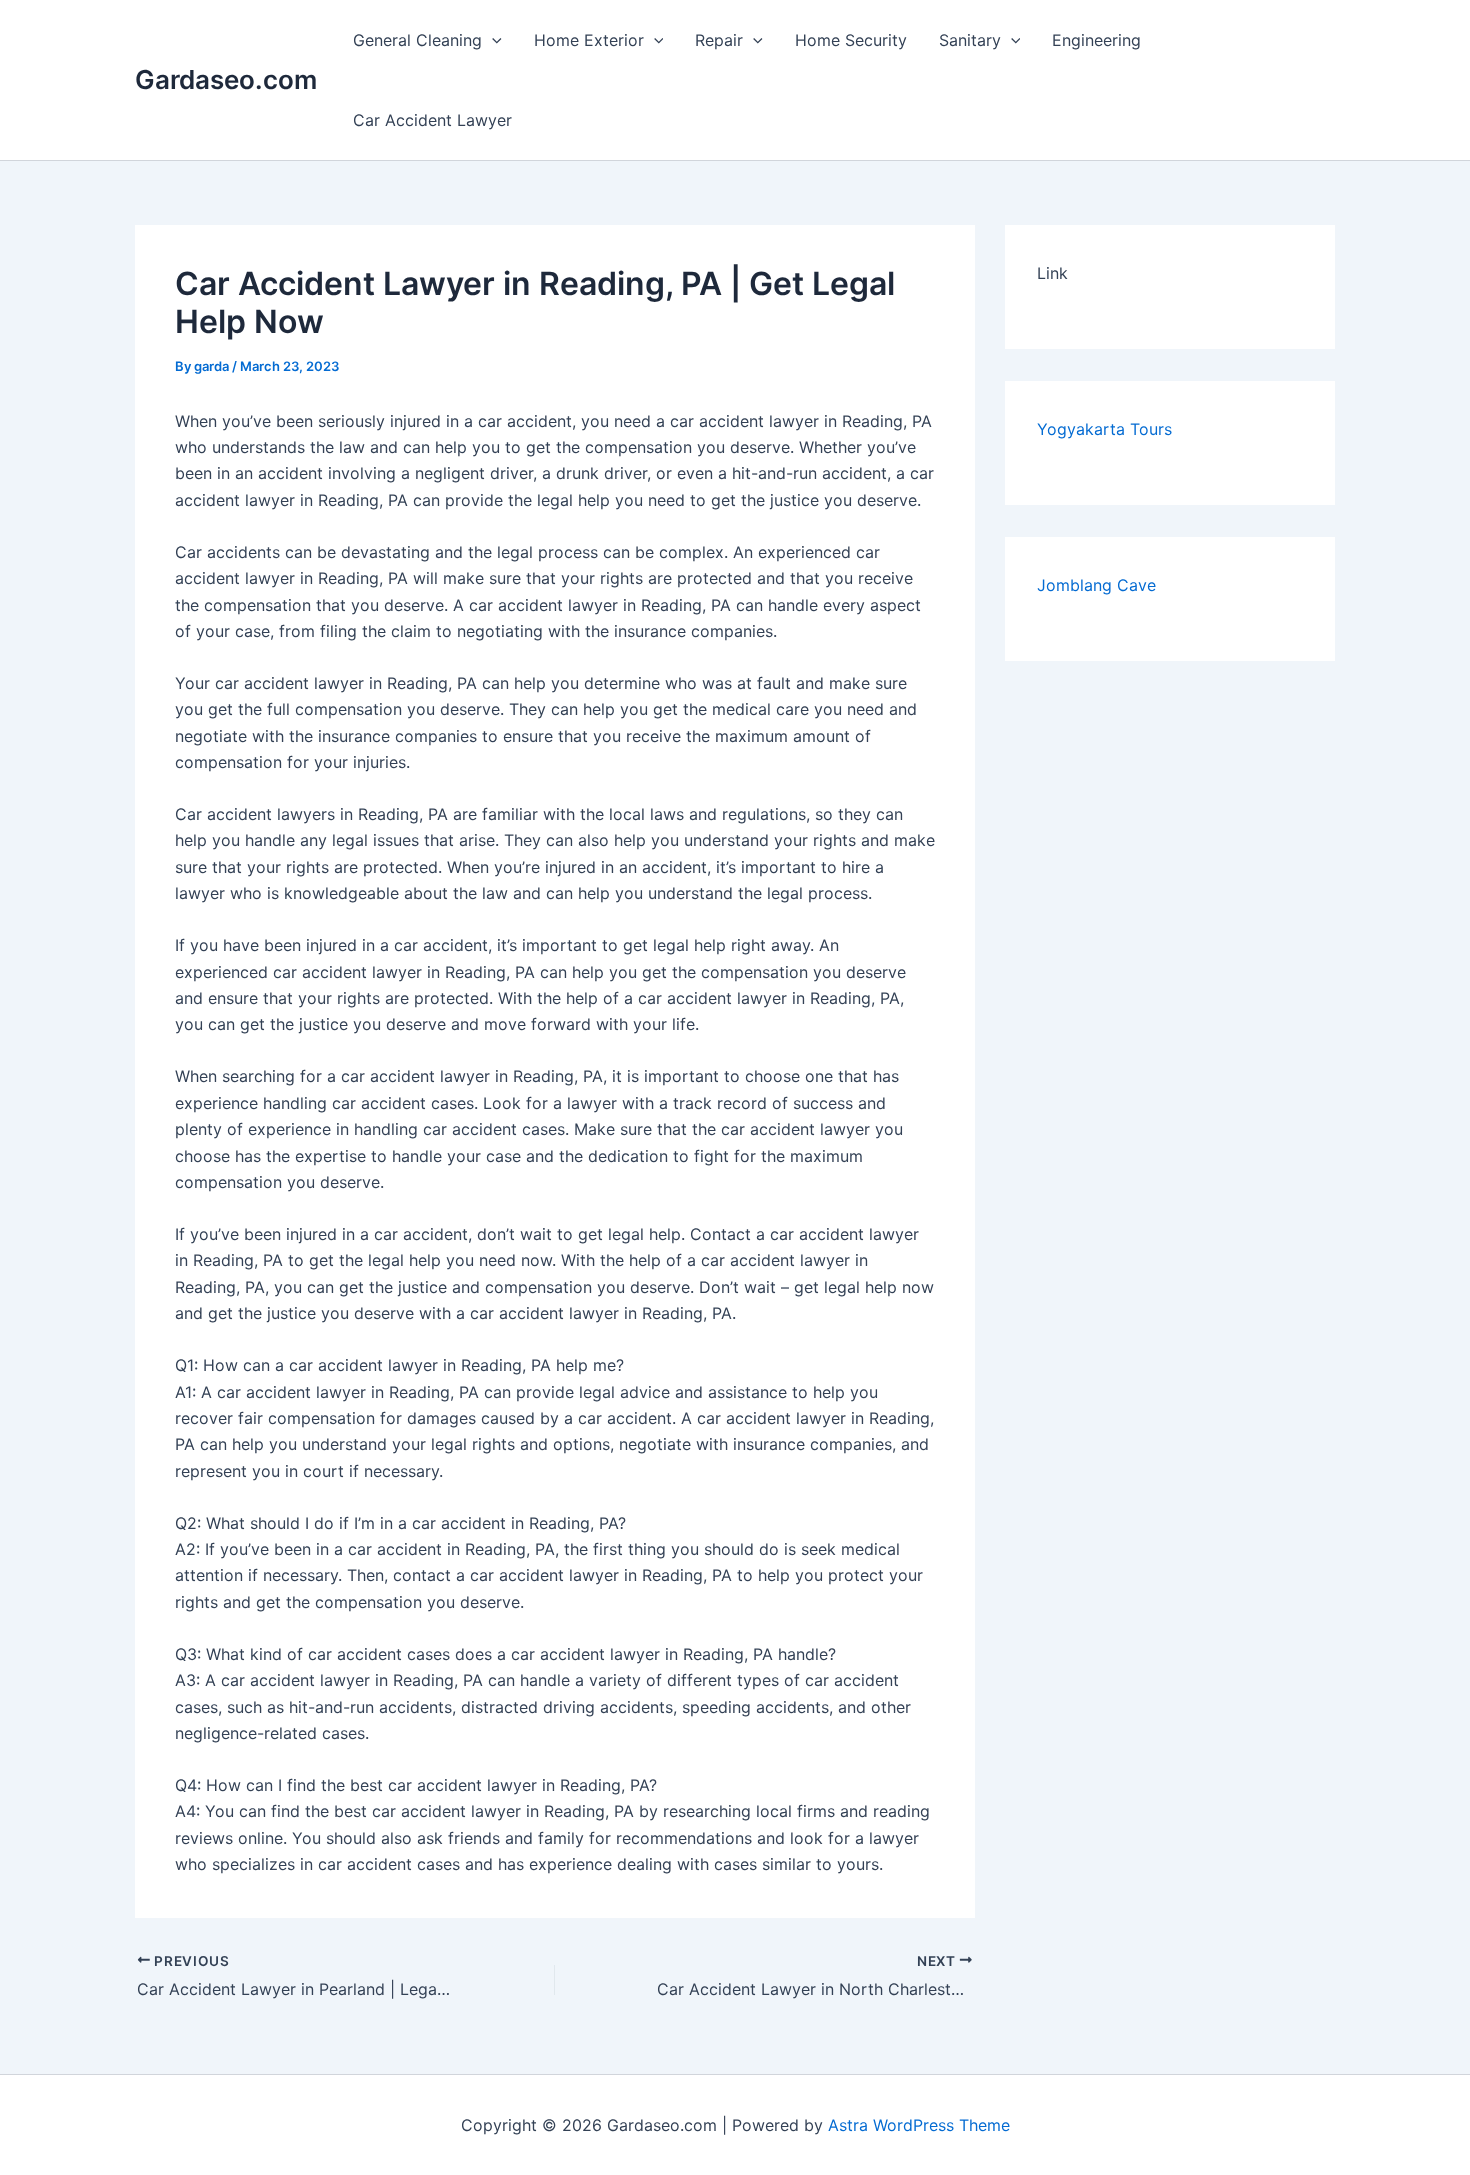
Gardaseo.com (226, 79)
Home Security (851, 40)
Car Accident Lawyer (432, 120)
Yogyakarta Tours (1104, 429)
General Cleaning (417, 40)
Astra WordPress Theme (919, 2125)
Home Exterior (589, 40)
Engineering (1096, 40)
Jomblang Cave (1096, 585)
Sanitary (970, 40)
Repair (719, 40)
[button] (492, 40)
